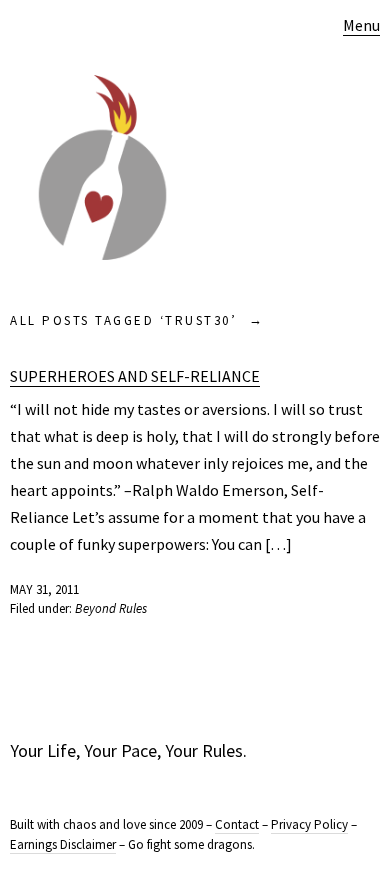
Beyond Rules (111, 608)
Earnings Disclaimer (63, 844)
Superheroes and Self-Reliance (135, 376)
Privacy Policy (309, 824)
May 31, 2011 (44, 589)
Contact (237, 824)
